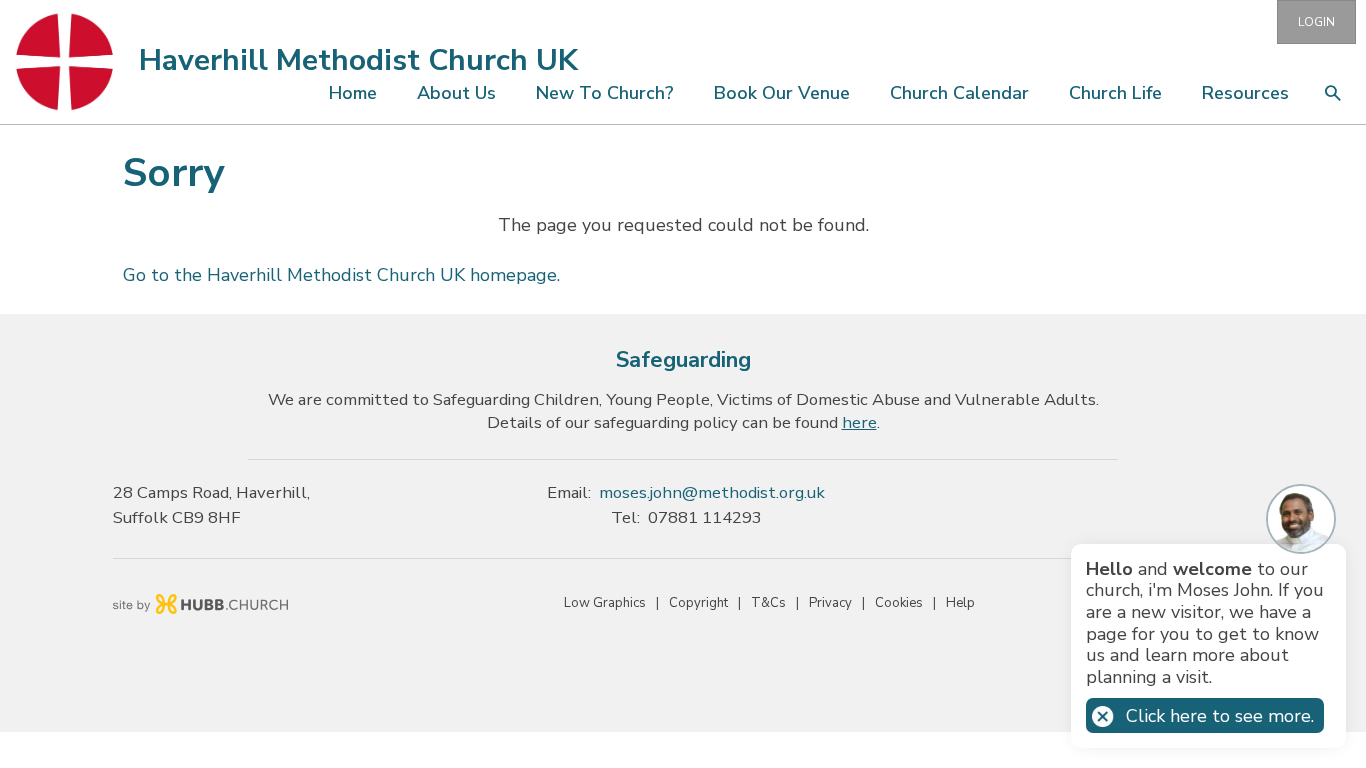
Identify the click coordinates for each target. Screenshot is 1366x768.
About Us (456, 93)
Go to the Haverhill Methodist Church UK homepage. (341, 275)
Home (353, 93)
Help (960, 603)
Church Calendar (959, 93)
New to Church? (605, 93)
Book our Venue (782, 93)
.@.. (712, 492)
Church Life (1115, 93)
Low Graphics (605, 603)
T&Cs (768, 603)
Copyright (698, 603)
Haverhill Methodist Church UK (358, 60)
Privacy (830, 603)
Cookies (899, 603)
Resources (1245, 93)
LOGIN (1316, 22)
